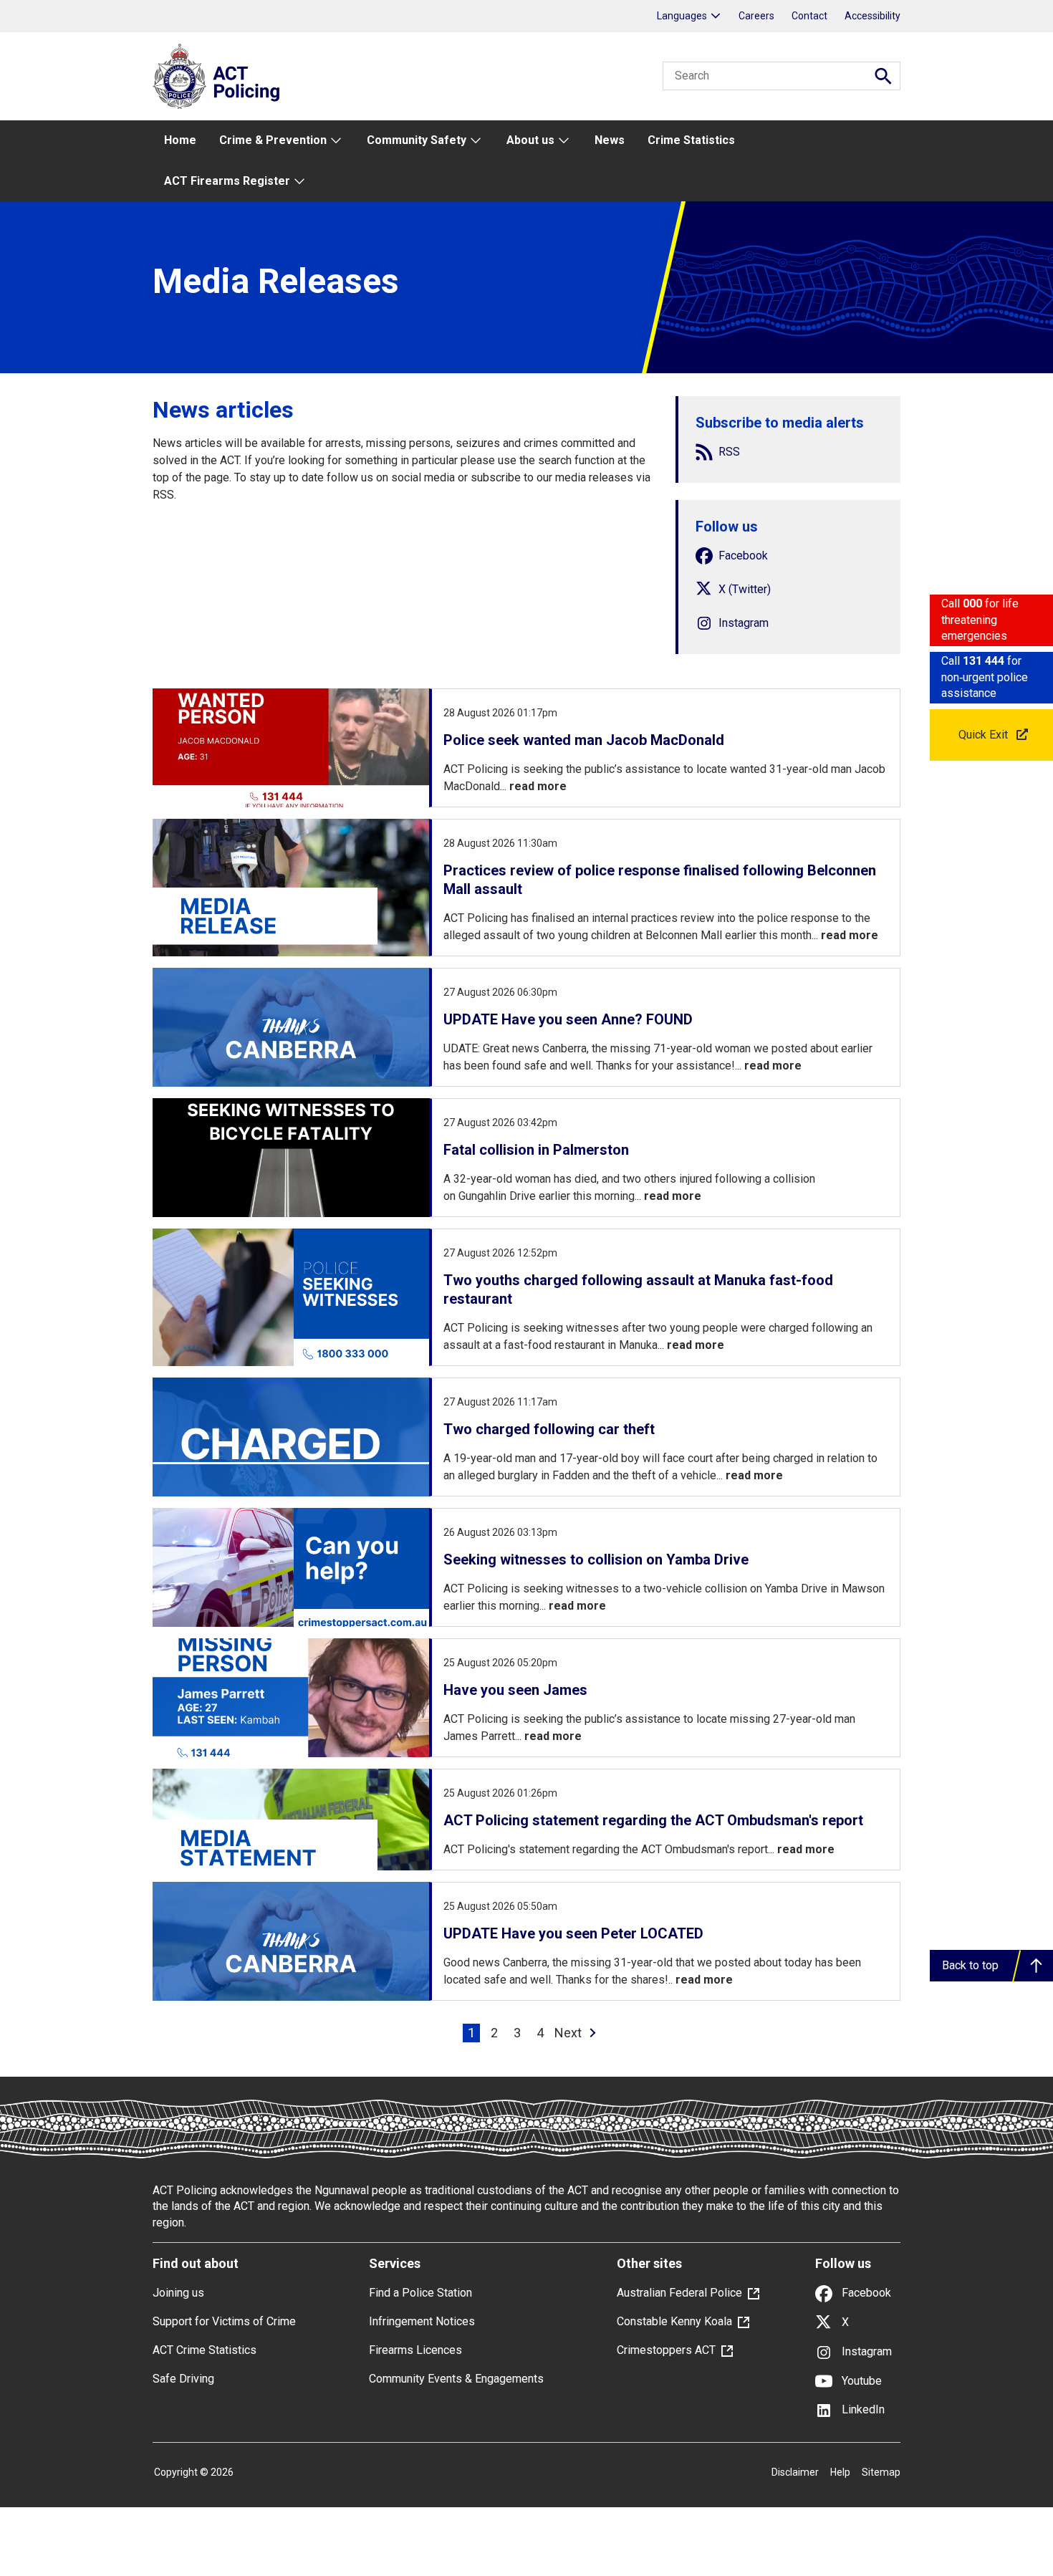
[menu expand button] (335, 141)
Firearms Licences (415, 2350)
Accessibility (872, 16)
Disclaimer (795, 2472)
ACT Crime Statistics (205, 2350)
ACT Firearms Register (227, 181)
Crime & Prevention (273, 140)
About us (530, 140)
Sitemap (881, 2472)
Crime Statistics (691, 140)
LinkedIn (862, 2409)
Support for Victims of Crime (224, 2321)
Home (180, 140)
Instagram (865, 2351)
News (610, 140)
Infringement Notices (422, 2321)
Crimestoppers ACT (666, 2350)
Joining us (178, 2293)
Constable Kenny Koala (674, 2321)
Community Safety (417, 140)
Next (568, 2033)
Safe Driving (183, 2379)
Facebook (865, 2293)
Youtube (860, 2381)
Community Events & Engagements (456, 2379)
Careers (756, 16)
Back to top (970, 1965)
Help (840, 2472)
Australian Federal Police (679, 2293)
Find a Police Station (420, 2293)
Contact (809, 16)
